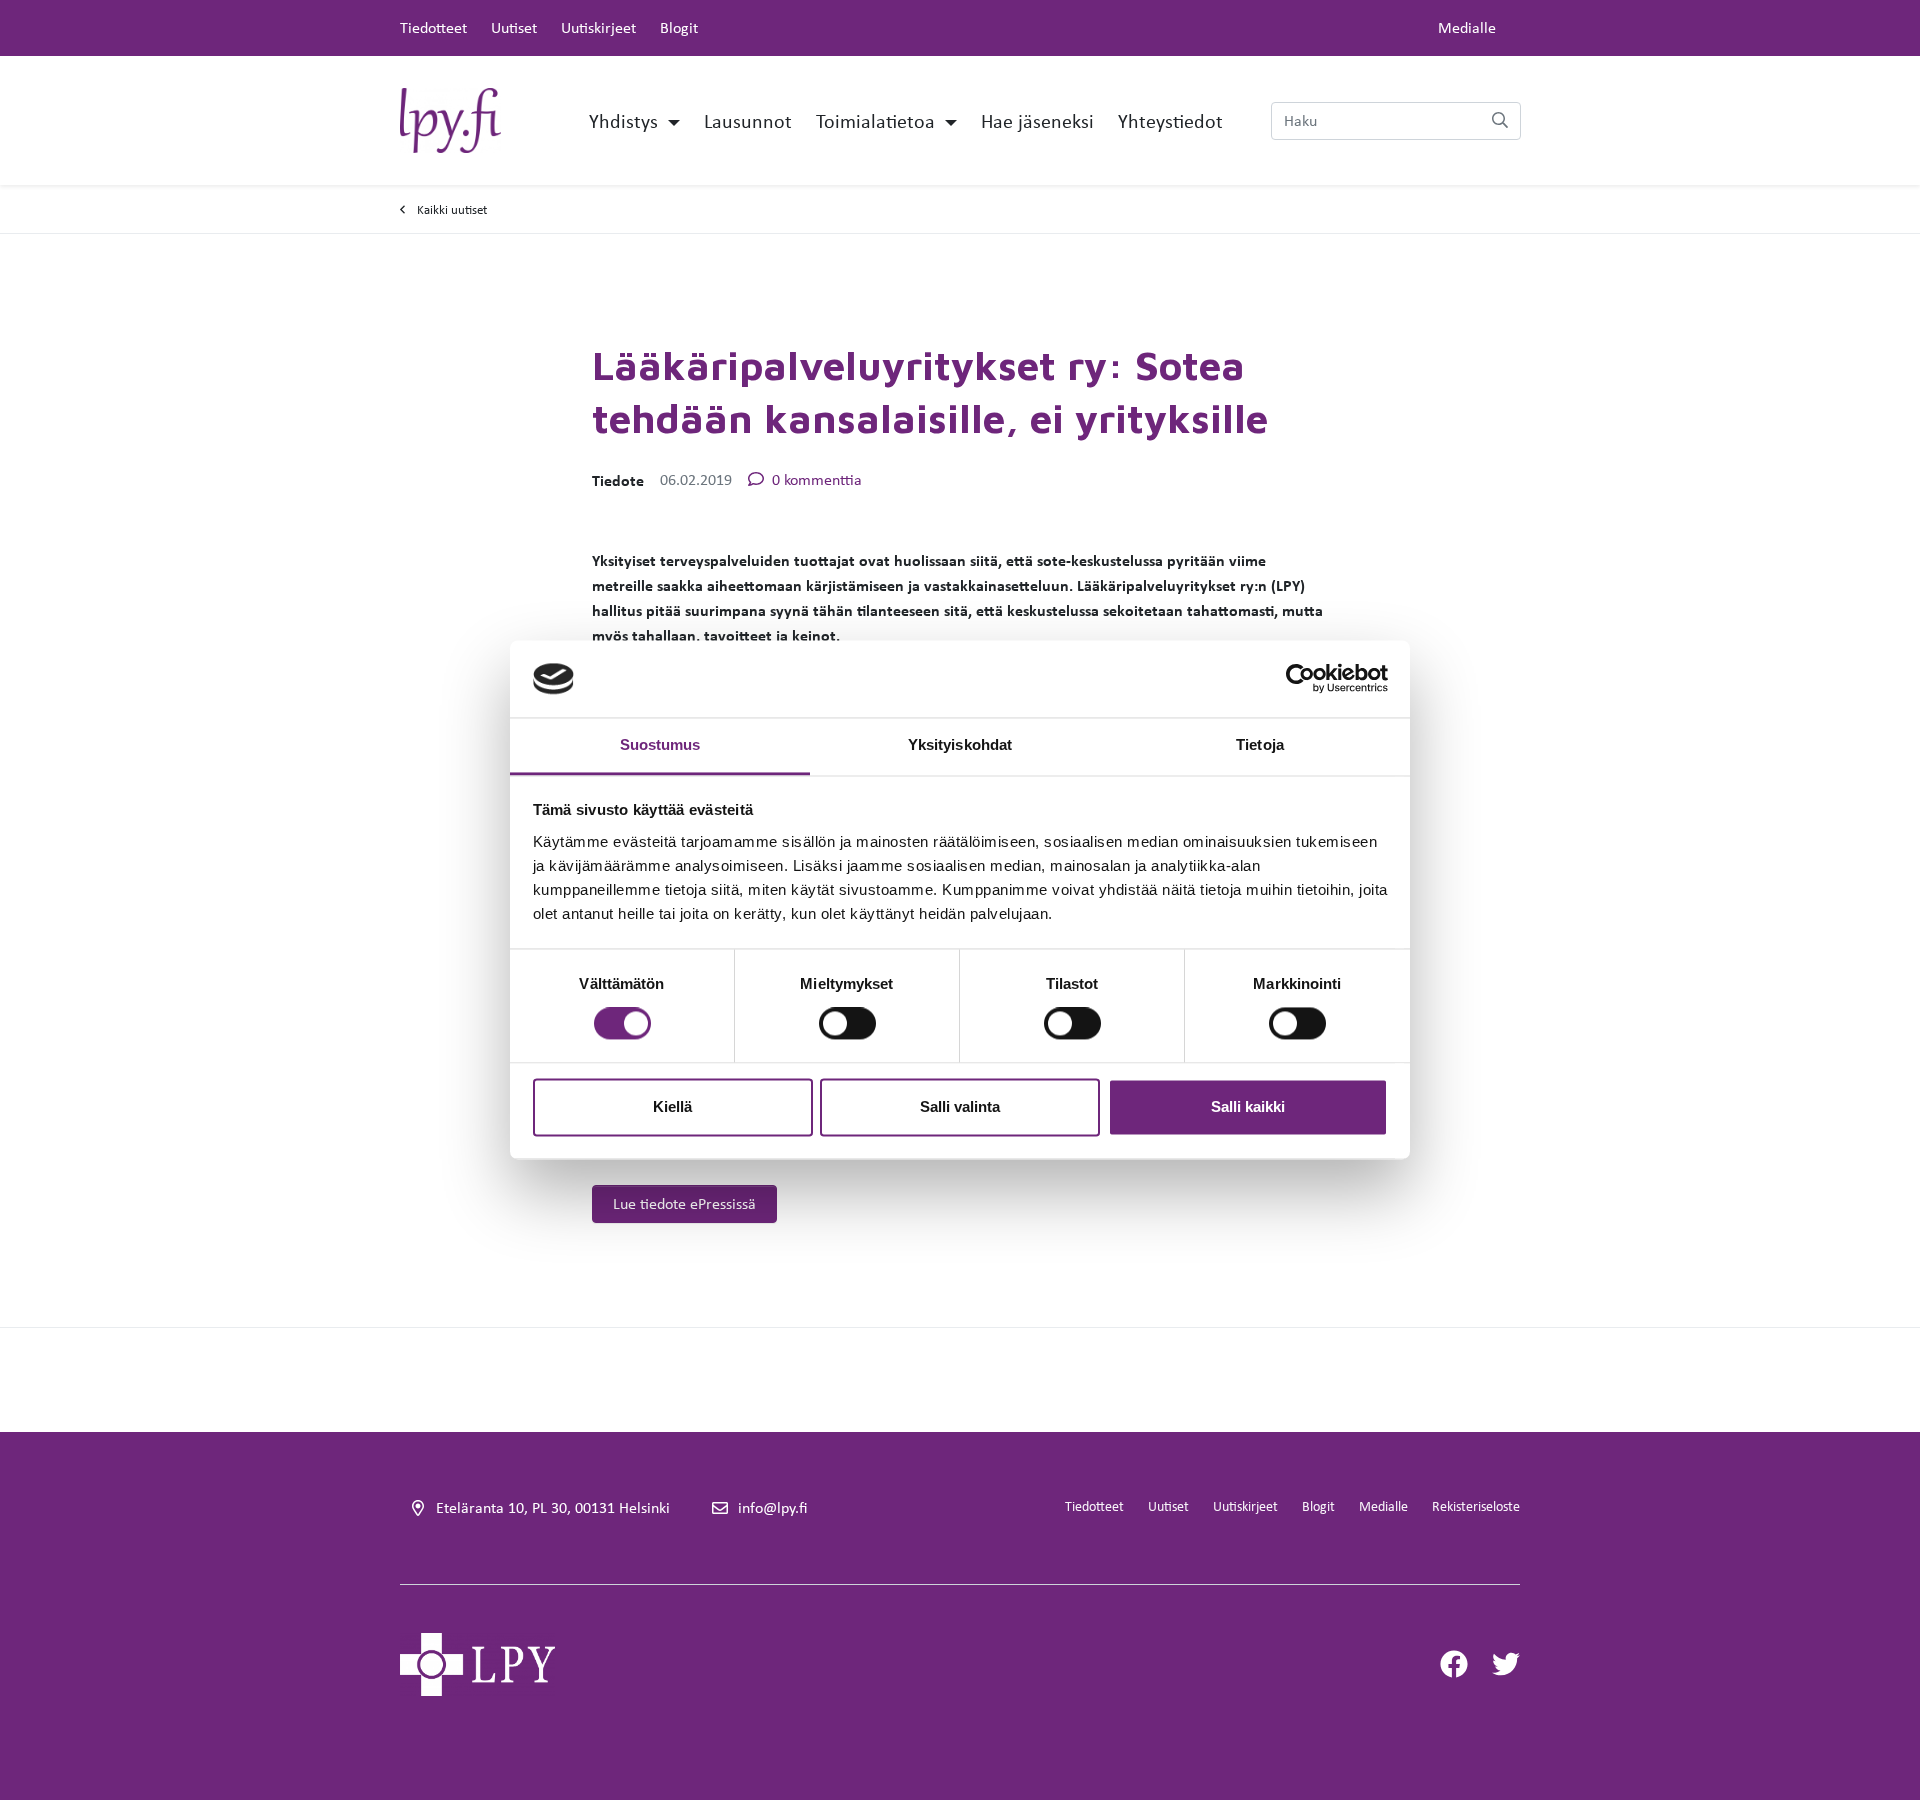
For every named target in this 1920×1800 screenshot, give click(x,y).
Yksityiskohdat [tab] (960, 744)
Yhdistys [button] (626, 120)
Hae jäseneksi (1037, 120)
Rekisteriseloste (1476, 1506)
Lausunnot (748, 120)
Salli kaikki (1248, 1106)
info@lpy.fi (772, 1507)
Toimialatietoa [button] (878, 120)
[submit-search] (1500, 121)
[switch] (847, 1024)
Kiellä (672, 1106)
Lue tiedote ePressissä (684, 1203)
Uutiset (514, 27)
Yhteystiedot (1170, 120)
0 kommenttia (817, 479)
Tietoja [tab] (1260, 744)
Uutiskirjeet (598, 27)
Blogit (679, 27)
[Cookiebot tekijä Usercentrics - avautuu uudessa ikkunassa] (1300, 679)
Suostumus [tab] (660, 744)
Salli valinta (960, 1106)
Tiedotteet (433, 27)
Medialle (1467, 27)
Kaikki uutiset (452, 209)
